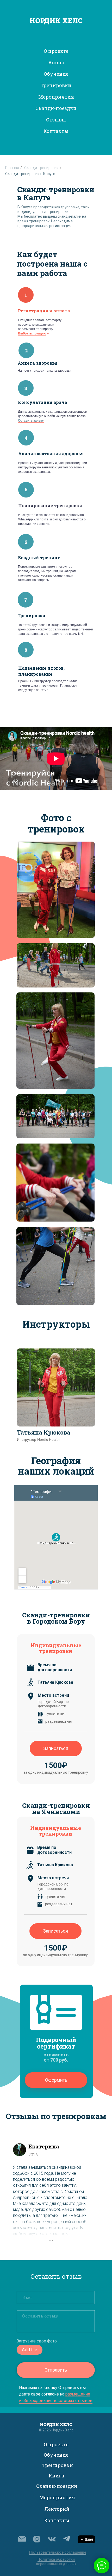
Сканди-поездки (56, 108)
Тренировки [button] (56, 85)
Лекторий (57, 2509)
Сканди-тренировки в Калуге (30, 174)
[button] (56, 2080)
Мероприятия (57, 2497)
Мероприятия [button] (56, 97)
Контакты (56, 131)
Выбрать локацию (32, 333)
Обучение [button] (56, 74)
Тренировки (58, 2465)
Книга (56, 2476)
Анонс (56, 62)
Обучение (56, 2455)
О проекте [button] (56, 51)
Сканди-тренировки (41, 168)
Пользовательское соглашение (58, 2552)
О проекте (56, 2444)
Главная (12, 168)
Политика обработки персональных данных (56, 2562)
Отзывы (56, 120)
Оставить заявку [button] (31, 421)
